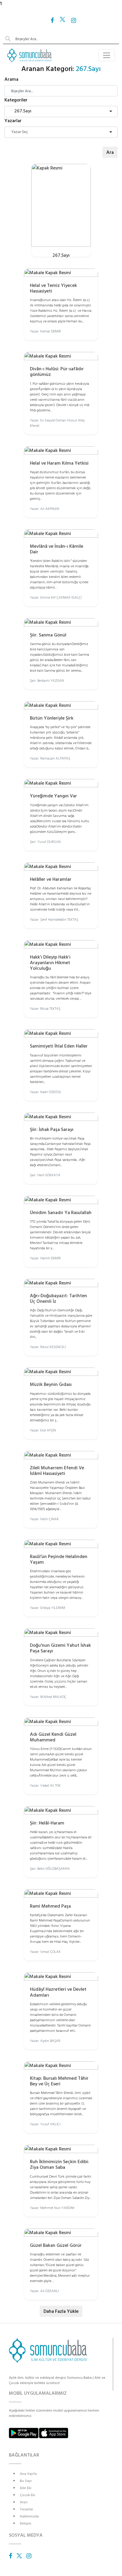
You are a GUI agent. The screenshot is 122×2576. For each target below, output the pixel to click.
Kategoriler (16, 100)
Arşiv (24, 2502)
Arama (11, 79)
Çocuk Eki (28, 2495)
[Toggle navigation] (107, 55)
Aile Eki (26, 2488)
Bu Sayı (26, 2481)
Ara (110, 152)
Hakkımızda (29, 2516)
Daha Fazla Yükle (61, 2311)
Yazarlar (13, 121)
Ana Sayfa (28, 2474)
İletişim (26, 2524)
